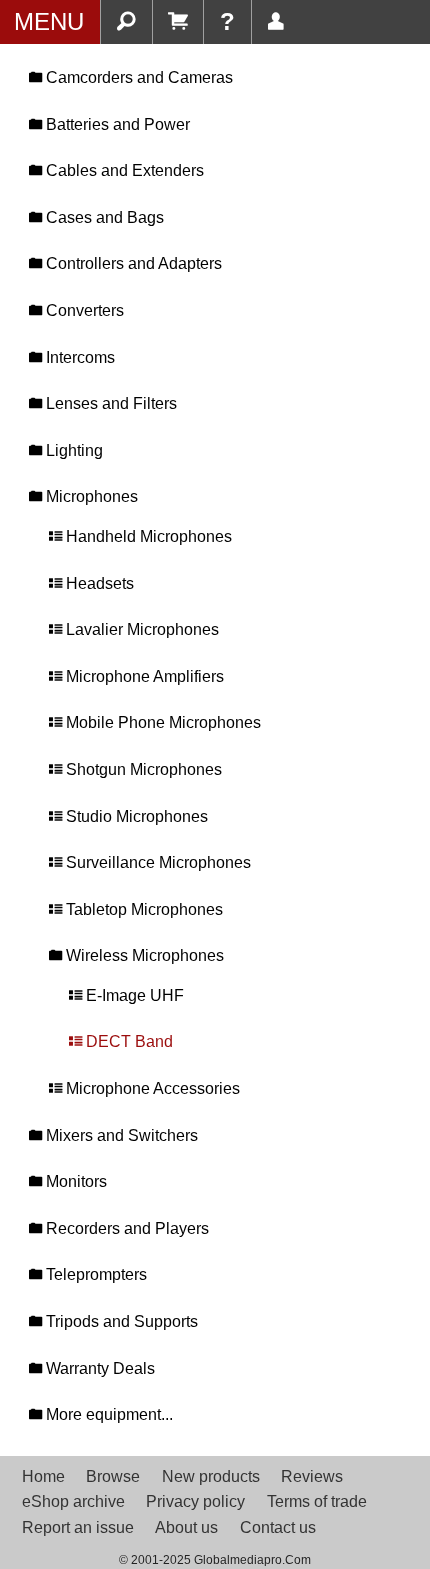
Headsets (98, 583)
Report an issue (78, 1527)
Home (43, 1476)
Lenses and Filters (109, 403)
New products (211, 1476)
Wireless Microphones (143, 955)
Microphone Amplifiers (143, 676)
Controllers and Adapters (132, 263)
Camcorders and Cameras (137, 77)
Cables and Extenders (123, 170)
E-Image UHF (133, 995)
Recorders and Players (125, 1228)
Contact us (278, 1527)
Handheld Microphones (147, 536)
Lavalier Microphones (140, 629)
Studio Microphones (135, 816)
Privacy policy (195, 1501)
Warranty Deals (98, 1368)
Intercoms (78, 357)
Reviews (312, 1476)
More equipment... (107, 1414)
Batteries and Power (116, 124)
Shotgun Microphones (142, 769)
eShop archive (73, 1501)
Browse (113, 1476)
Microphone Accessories (151, 1088)
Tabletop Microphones (142, 909)
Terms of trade (317, 1501)
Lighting (72, 450)
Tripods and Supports (120, 1321)
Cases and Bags (103, 217)
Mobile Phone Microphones (161, 722)
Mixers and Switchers (120, 1135)
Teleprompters (94, 1274)
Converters (83, 310)
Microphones (90, 496)
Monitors (74, 1181)
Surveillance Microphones (156, 862)
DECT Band (127, 1041)
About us (186, 1527)
